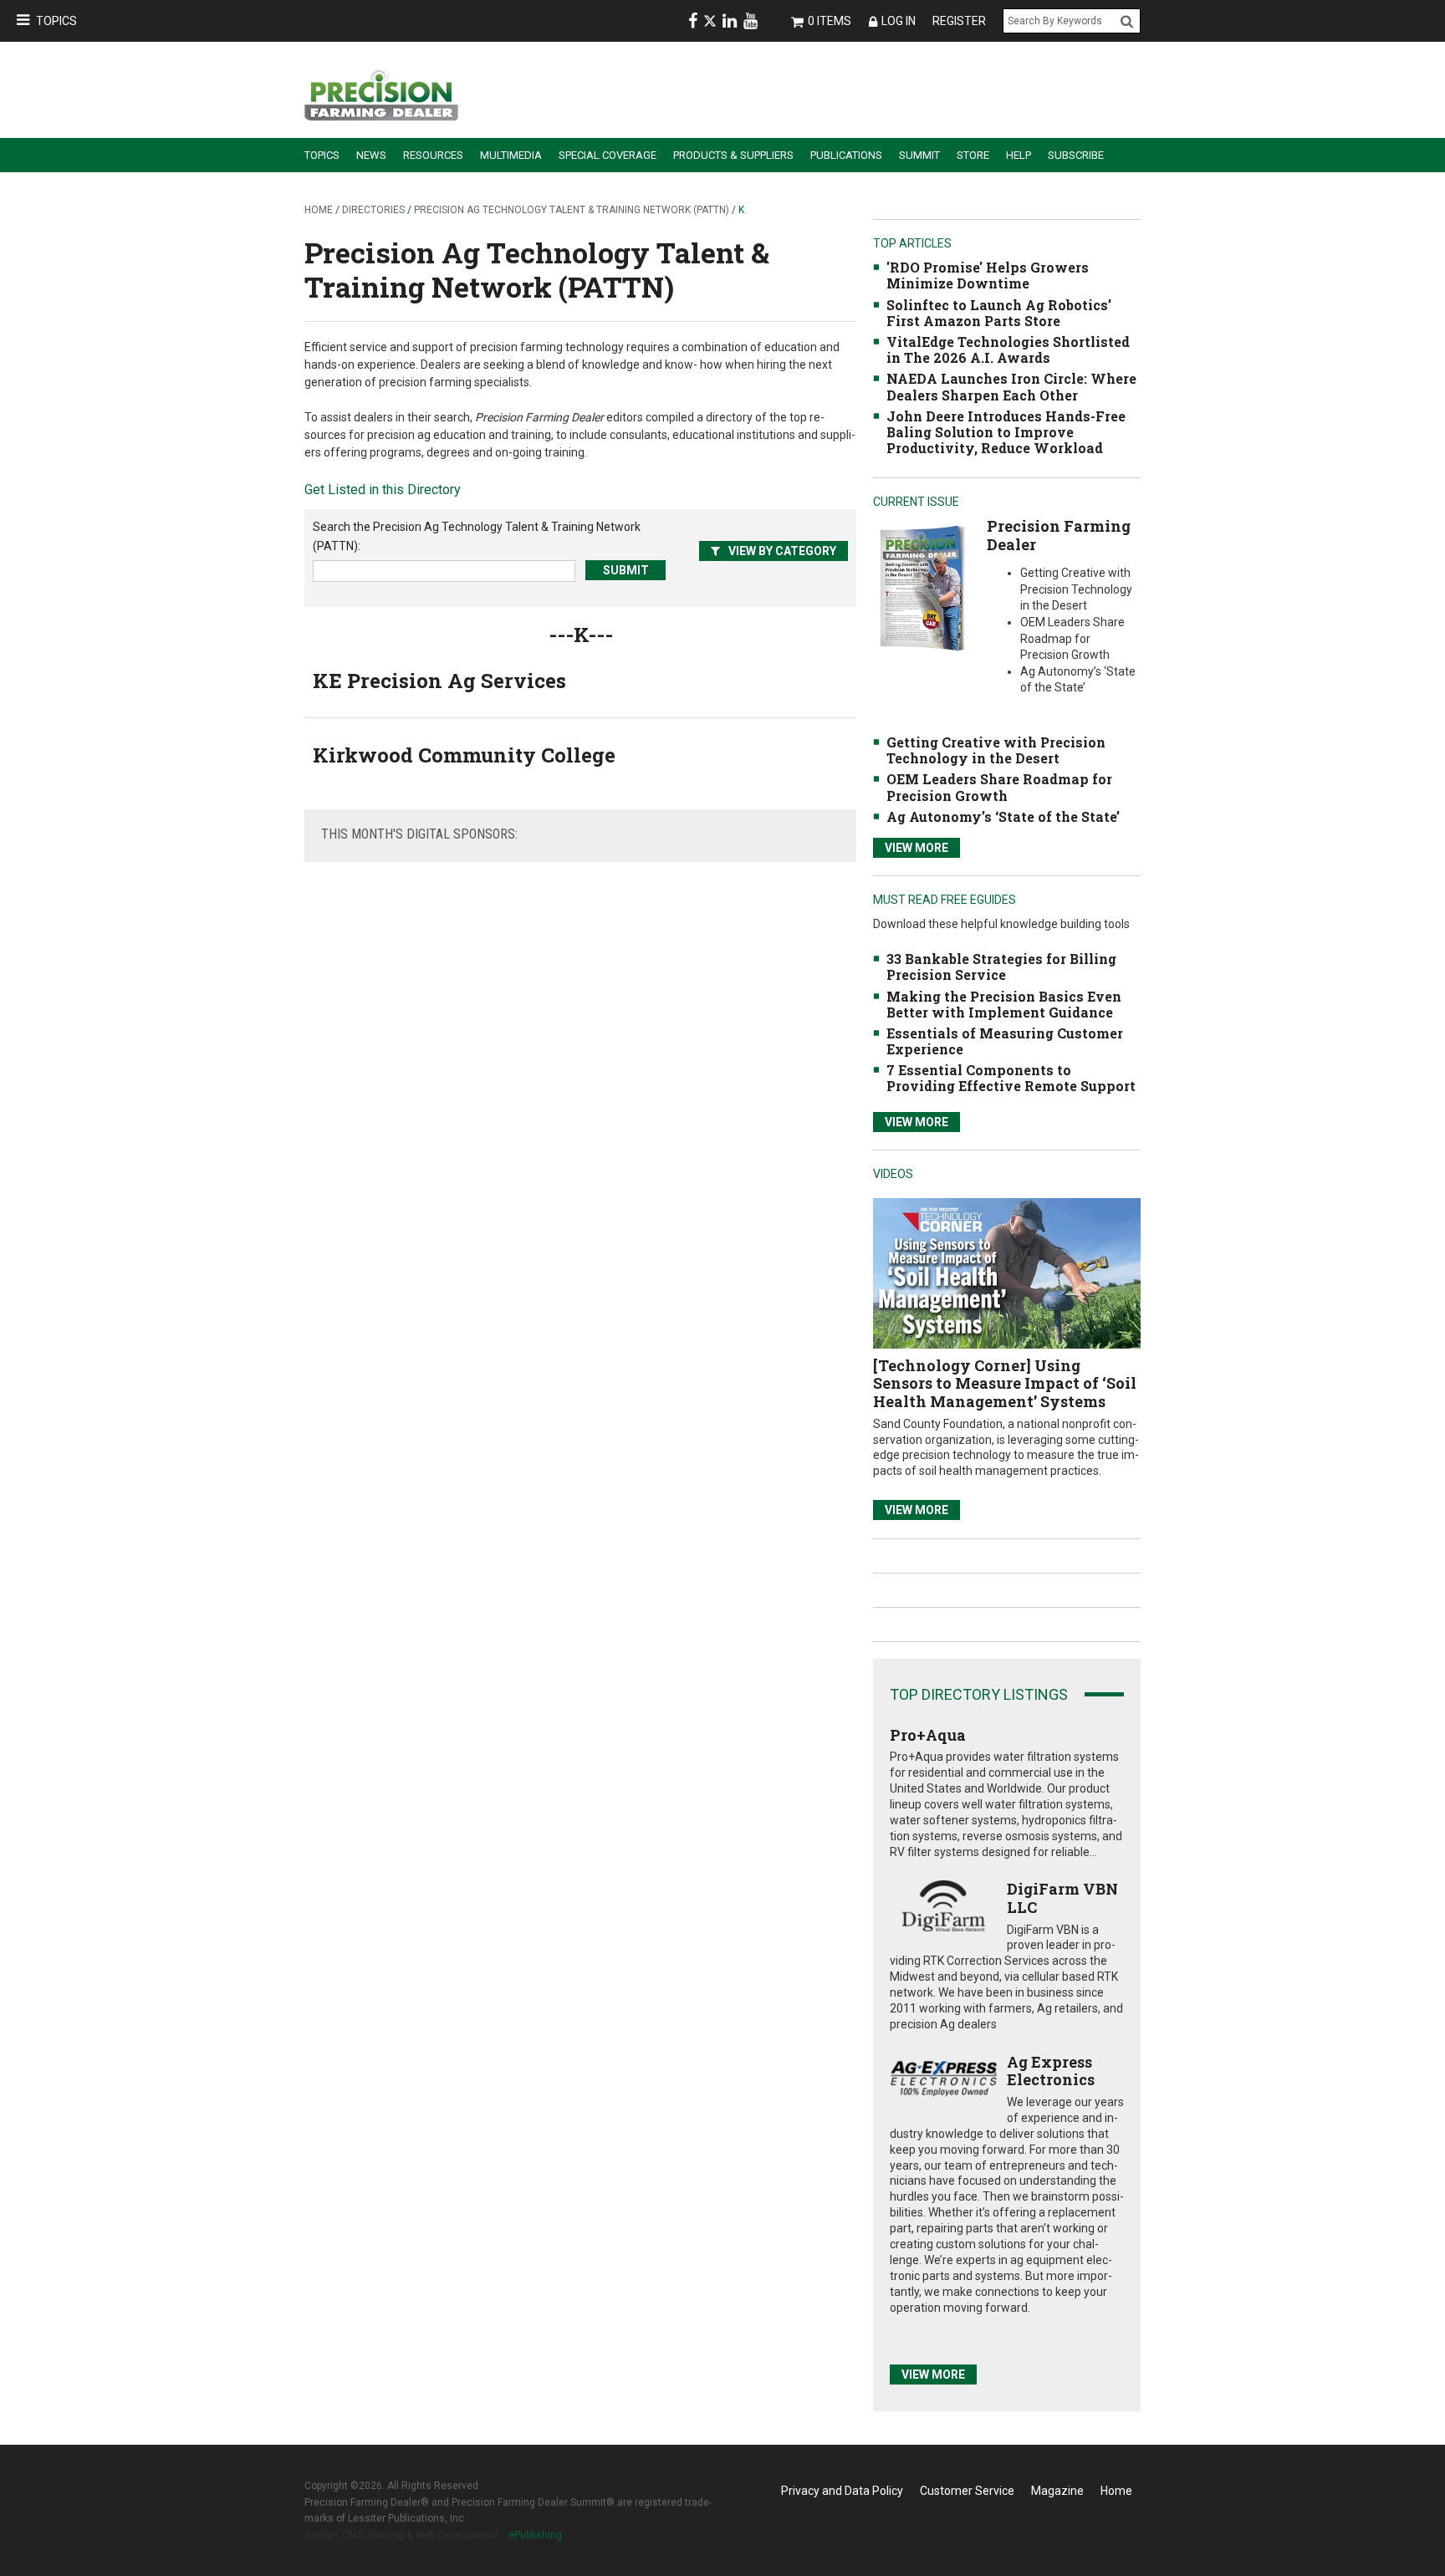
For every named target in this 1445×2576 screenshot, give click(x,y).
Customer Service (967, 2491)
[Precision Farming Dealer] (922, 587)
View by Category (782, 551)
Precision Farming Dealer (1059, 535)
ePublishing (535, 2535)
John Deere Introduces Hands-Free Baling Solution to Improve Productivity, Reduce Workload (1006, 432)
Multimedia (511, 155)
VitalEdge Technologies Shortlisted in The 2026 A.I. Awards (1008, 349)
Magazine (1057, 2491)
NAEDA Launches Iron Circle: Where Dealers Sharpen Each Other (1011, 386)
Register (959, 21)
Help (1019, 155)
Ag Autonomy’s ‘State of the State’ (1003, 816)
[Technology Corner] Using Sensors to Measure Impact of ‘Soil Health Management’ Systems (1005, 1383)
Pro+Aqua (928, 1735)
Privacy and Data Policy (842, 2491)
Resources (433, 155)
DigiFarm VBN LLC (1062, 1898)
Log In (899, 21)
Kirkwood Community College (464, 755)
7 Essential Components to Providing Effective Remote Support (1011, 1078)
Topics (56, 21)
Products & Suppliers (733, 155)
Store (973, 155)
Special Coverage (608, 155)
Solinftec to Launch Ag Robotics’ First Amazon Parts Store (999, 313)
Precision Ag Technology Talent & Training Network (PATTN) (572, 210)
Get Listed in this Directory (383, 490)
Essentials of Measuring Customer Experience (1005, 1041)
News (371, 155)
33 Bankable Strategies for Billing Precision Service (1001, 967)
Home (319, 210)
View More (917, 848)
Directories (373, 210)
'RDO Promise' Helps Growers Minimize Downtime (988, 275)
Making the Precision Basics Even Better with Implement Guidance (1004, 1004)
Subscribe (1076, 155)
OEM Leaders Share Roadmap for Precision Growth (999, 787)
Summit (919, 155)
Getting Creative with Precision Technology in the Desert (996, 750)
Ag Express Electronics (1051, 2071)
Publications (846, 155)
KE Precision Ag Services (439, 681)
